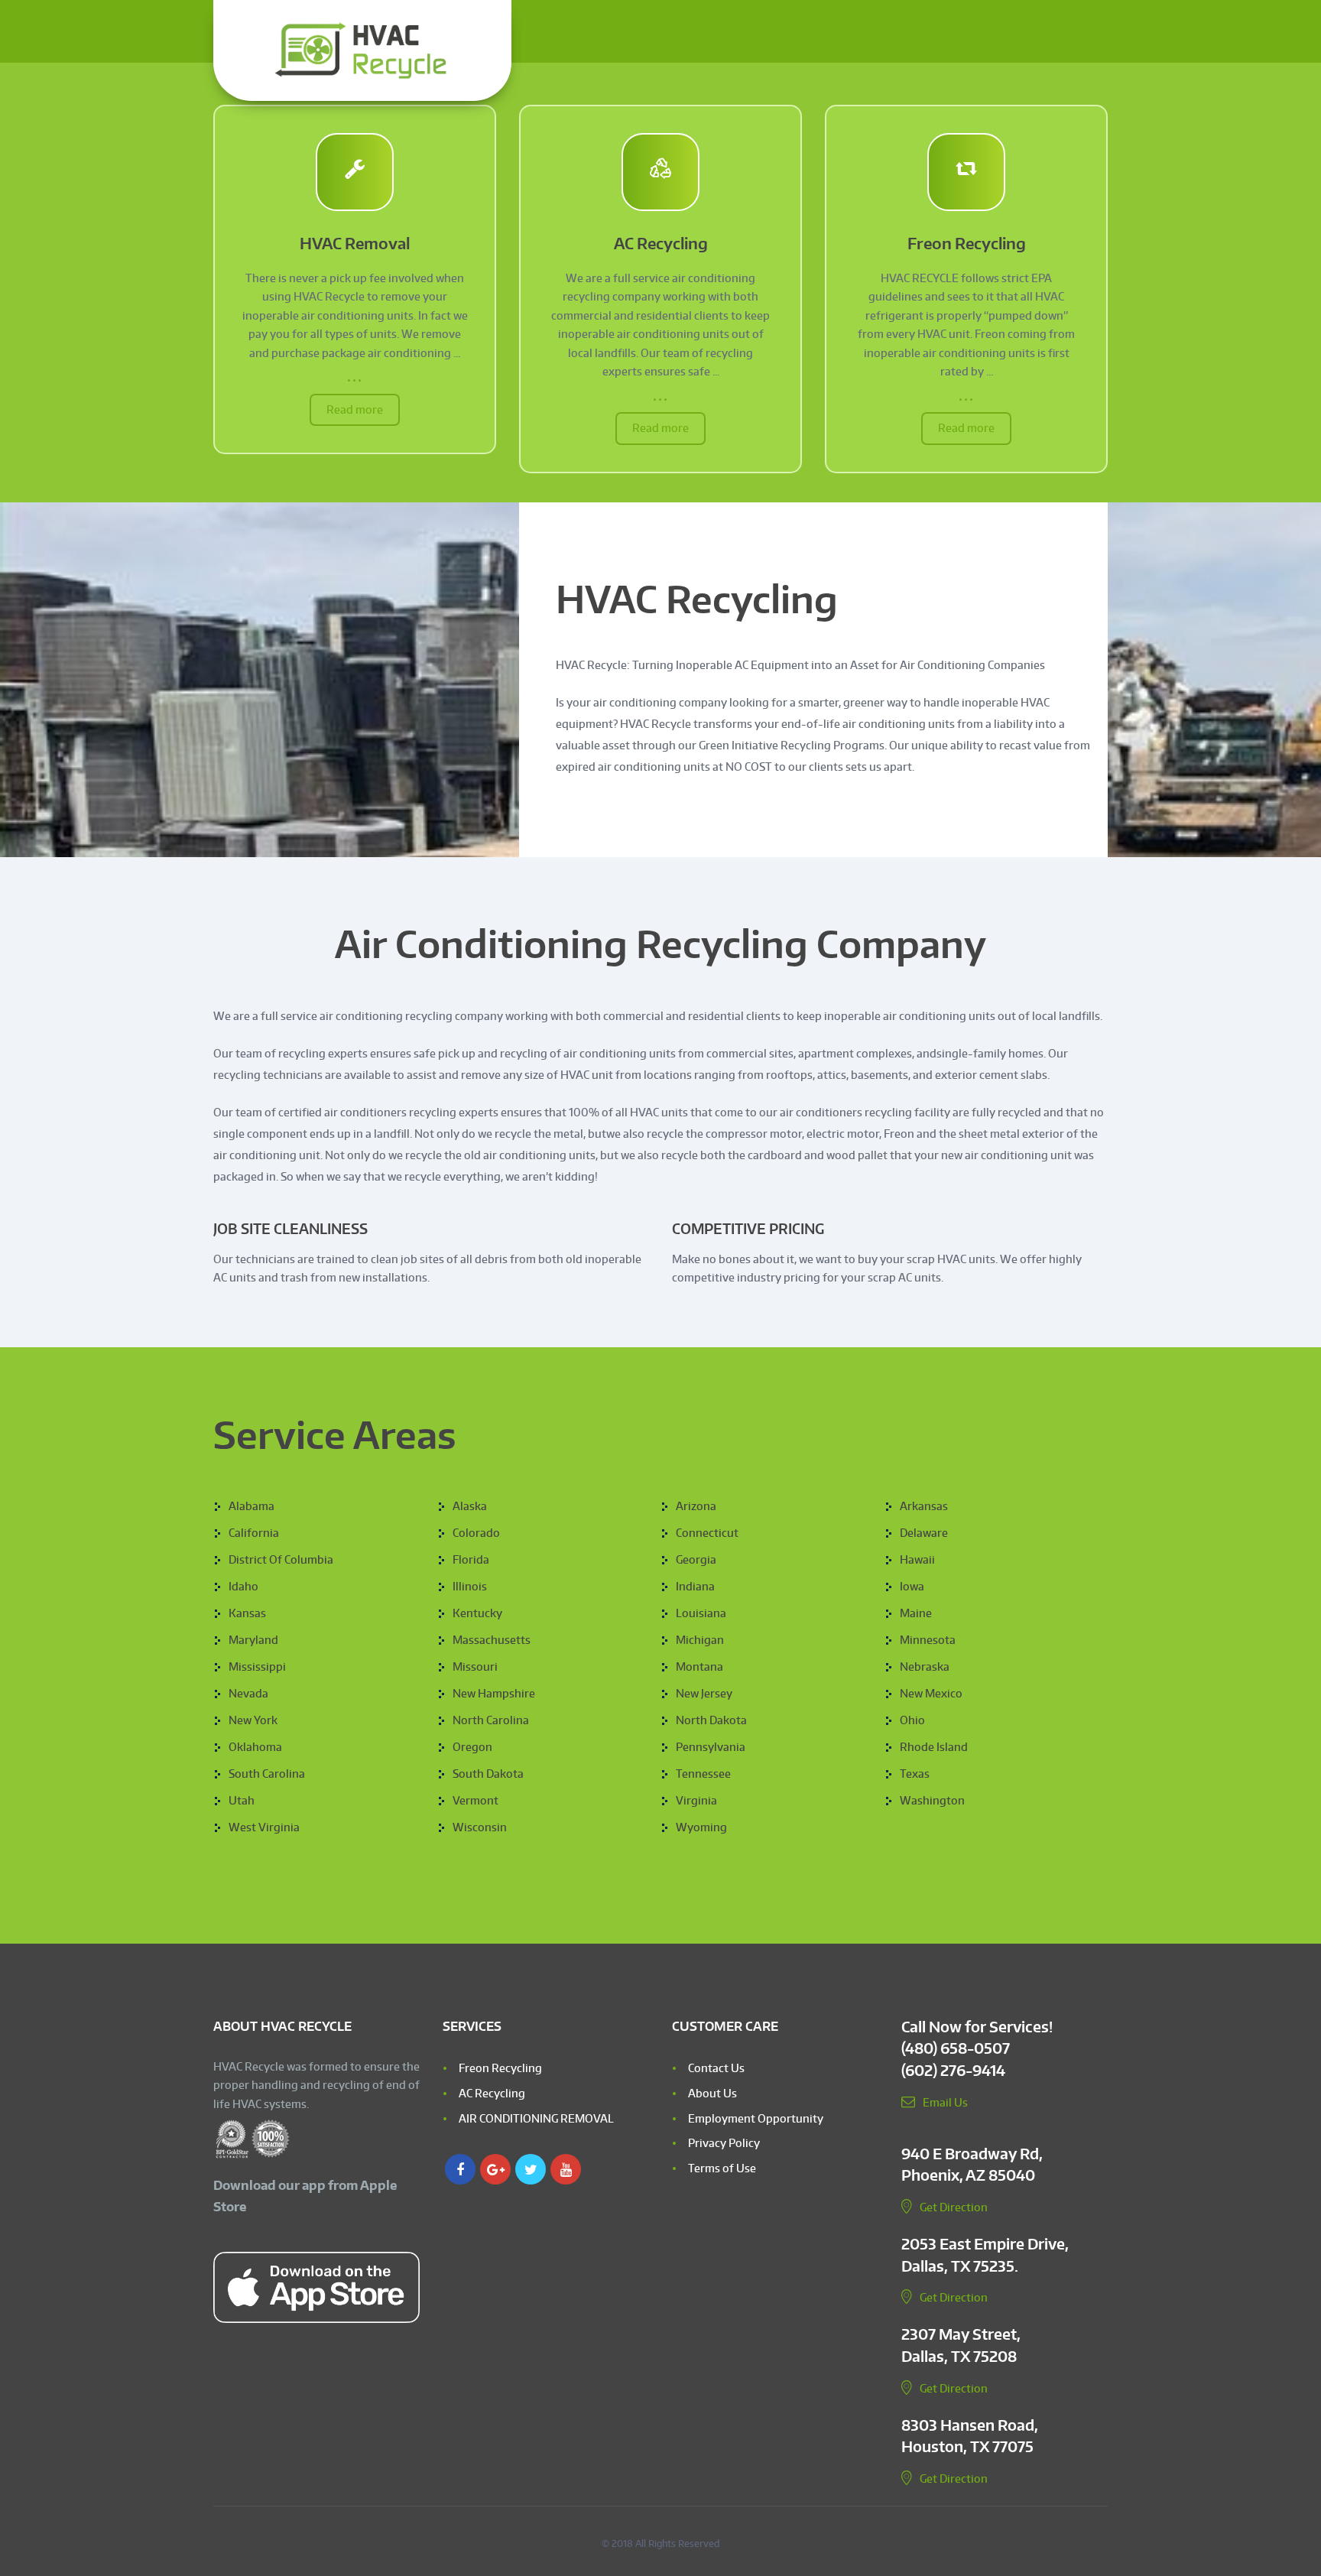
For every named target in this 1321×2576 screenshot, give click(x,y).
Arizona (696, 1506)
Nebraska (925, 1666)
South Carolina (267, 1774)
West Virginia (264, 1827)
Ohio (912, 1720)
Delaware (924, 1533)
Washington (932, 1800)
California (254, 1533)
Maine (916, 1613)
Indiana (695, 1586)
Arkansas (924, 1506)
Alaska (470, 1506)
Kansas (247, 1613)
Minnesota (928, 1640)
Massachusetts (492, 1640)
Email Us (945, 2102)
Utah (242, 1800)
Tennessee (703, 1774)
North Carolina (491, 1720)
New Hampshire (494, 1693)
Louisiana (701, 1613)
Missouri (475, 1666)
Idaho (243, 1586)
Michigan (700, 1640)
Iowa (912, 1586)
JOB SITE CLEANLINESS (290, 1228)
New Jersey (704, 1693)
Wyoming (701, 1827)
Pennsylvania (711, 1747)
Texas (915, 1774)
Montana (699, 1666)
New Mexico (931, 1693)
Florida (471, 1559)
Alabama (252, 1506)
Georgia (696, 1559)
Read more (355, 409)
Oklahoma (255, 1747)
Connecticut (707, 1533)
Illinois (470, 1586)
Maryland (253, 1640)
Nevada (248, 1693)
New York (253, 1720)
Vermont (475, 1800)
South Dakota (488, 1774)
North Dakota (711, 1720)
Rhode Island (934, 1747)
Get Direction (954, 2207)
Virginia (696, 1800)
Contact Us (716, 2068)
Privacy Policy (724, 2143)
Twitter (531, 2169)
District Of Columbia (281, 1559)
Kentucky (477, 1613)
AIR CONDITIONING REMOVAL (536, 2118)
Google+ (495, 2169)
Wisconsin (480, 1827)
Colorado (476, 1533)
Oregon (472, 1747)
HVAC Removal (355, 244)
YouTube (566, 2169)
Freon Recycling (967, 244)
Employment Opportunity (756, 2118)
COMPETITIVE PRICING (748, 1228)
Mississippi (257, 1666)
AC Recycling (661, 244)
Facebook (460, 2169)
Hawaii (917, 1559)
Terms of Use (722, 2168)
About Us (712, 2093)
